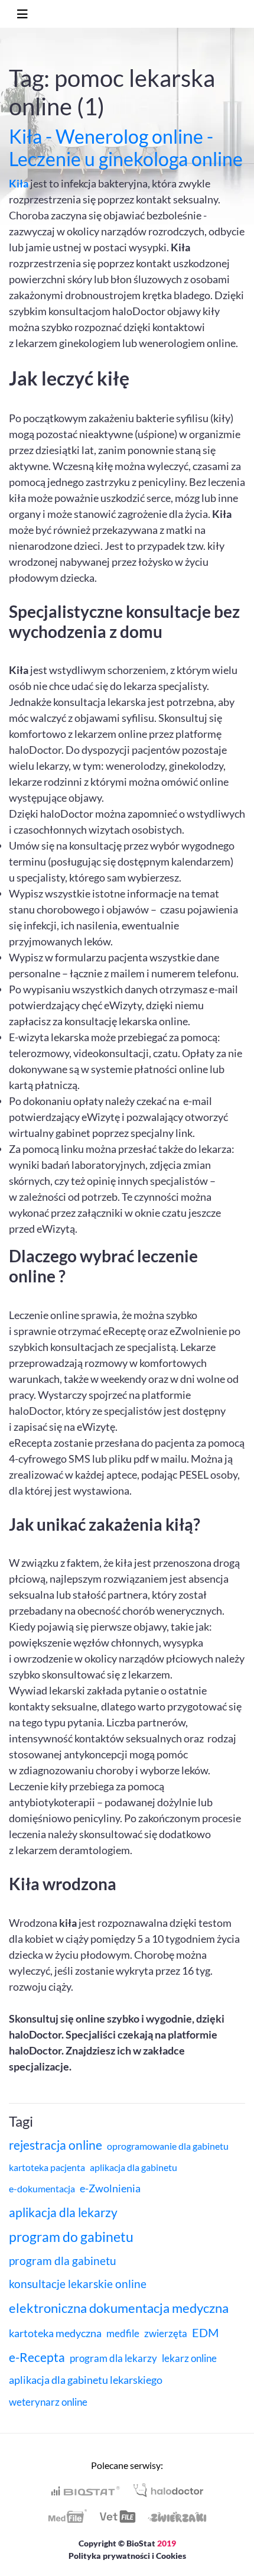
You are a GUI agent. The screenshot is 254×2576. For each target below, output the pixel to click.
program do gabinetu (71, 2237)
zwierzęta (166, 2333)
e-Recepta (37, 2357)
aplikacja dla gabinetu (133, 2167)
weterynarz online (48, 2402)
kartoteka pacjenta (47, 2167)
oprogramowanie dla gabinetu (168, 2146)
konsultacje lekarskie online (78, 2284)
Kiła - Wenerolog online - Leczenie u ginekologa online (126, 148)
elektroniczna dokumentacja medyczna (119, 2308)
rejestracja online (56, 2145)
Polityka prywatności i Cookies (127, 2556)
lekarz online (189, 2358)
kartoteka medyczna (55, 2333)
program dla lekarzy (113, 2358)
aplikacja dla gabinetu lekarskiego (86, 2380)
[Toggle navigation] (22, 14)
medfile (123, 2333)
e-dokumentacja (42, 2188)
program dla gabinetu (63, 2261)
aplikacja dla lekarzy (63, 2212)
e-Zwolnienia (110, 2188)
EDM (205, 2332)
